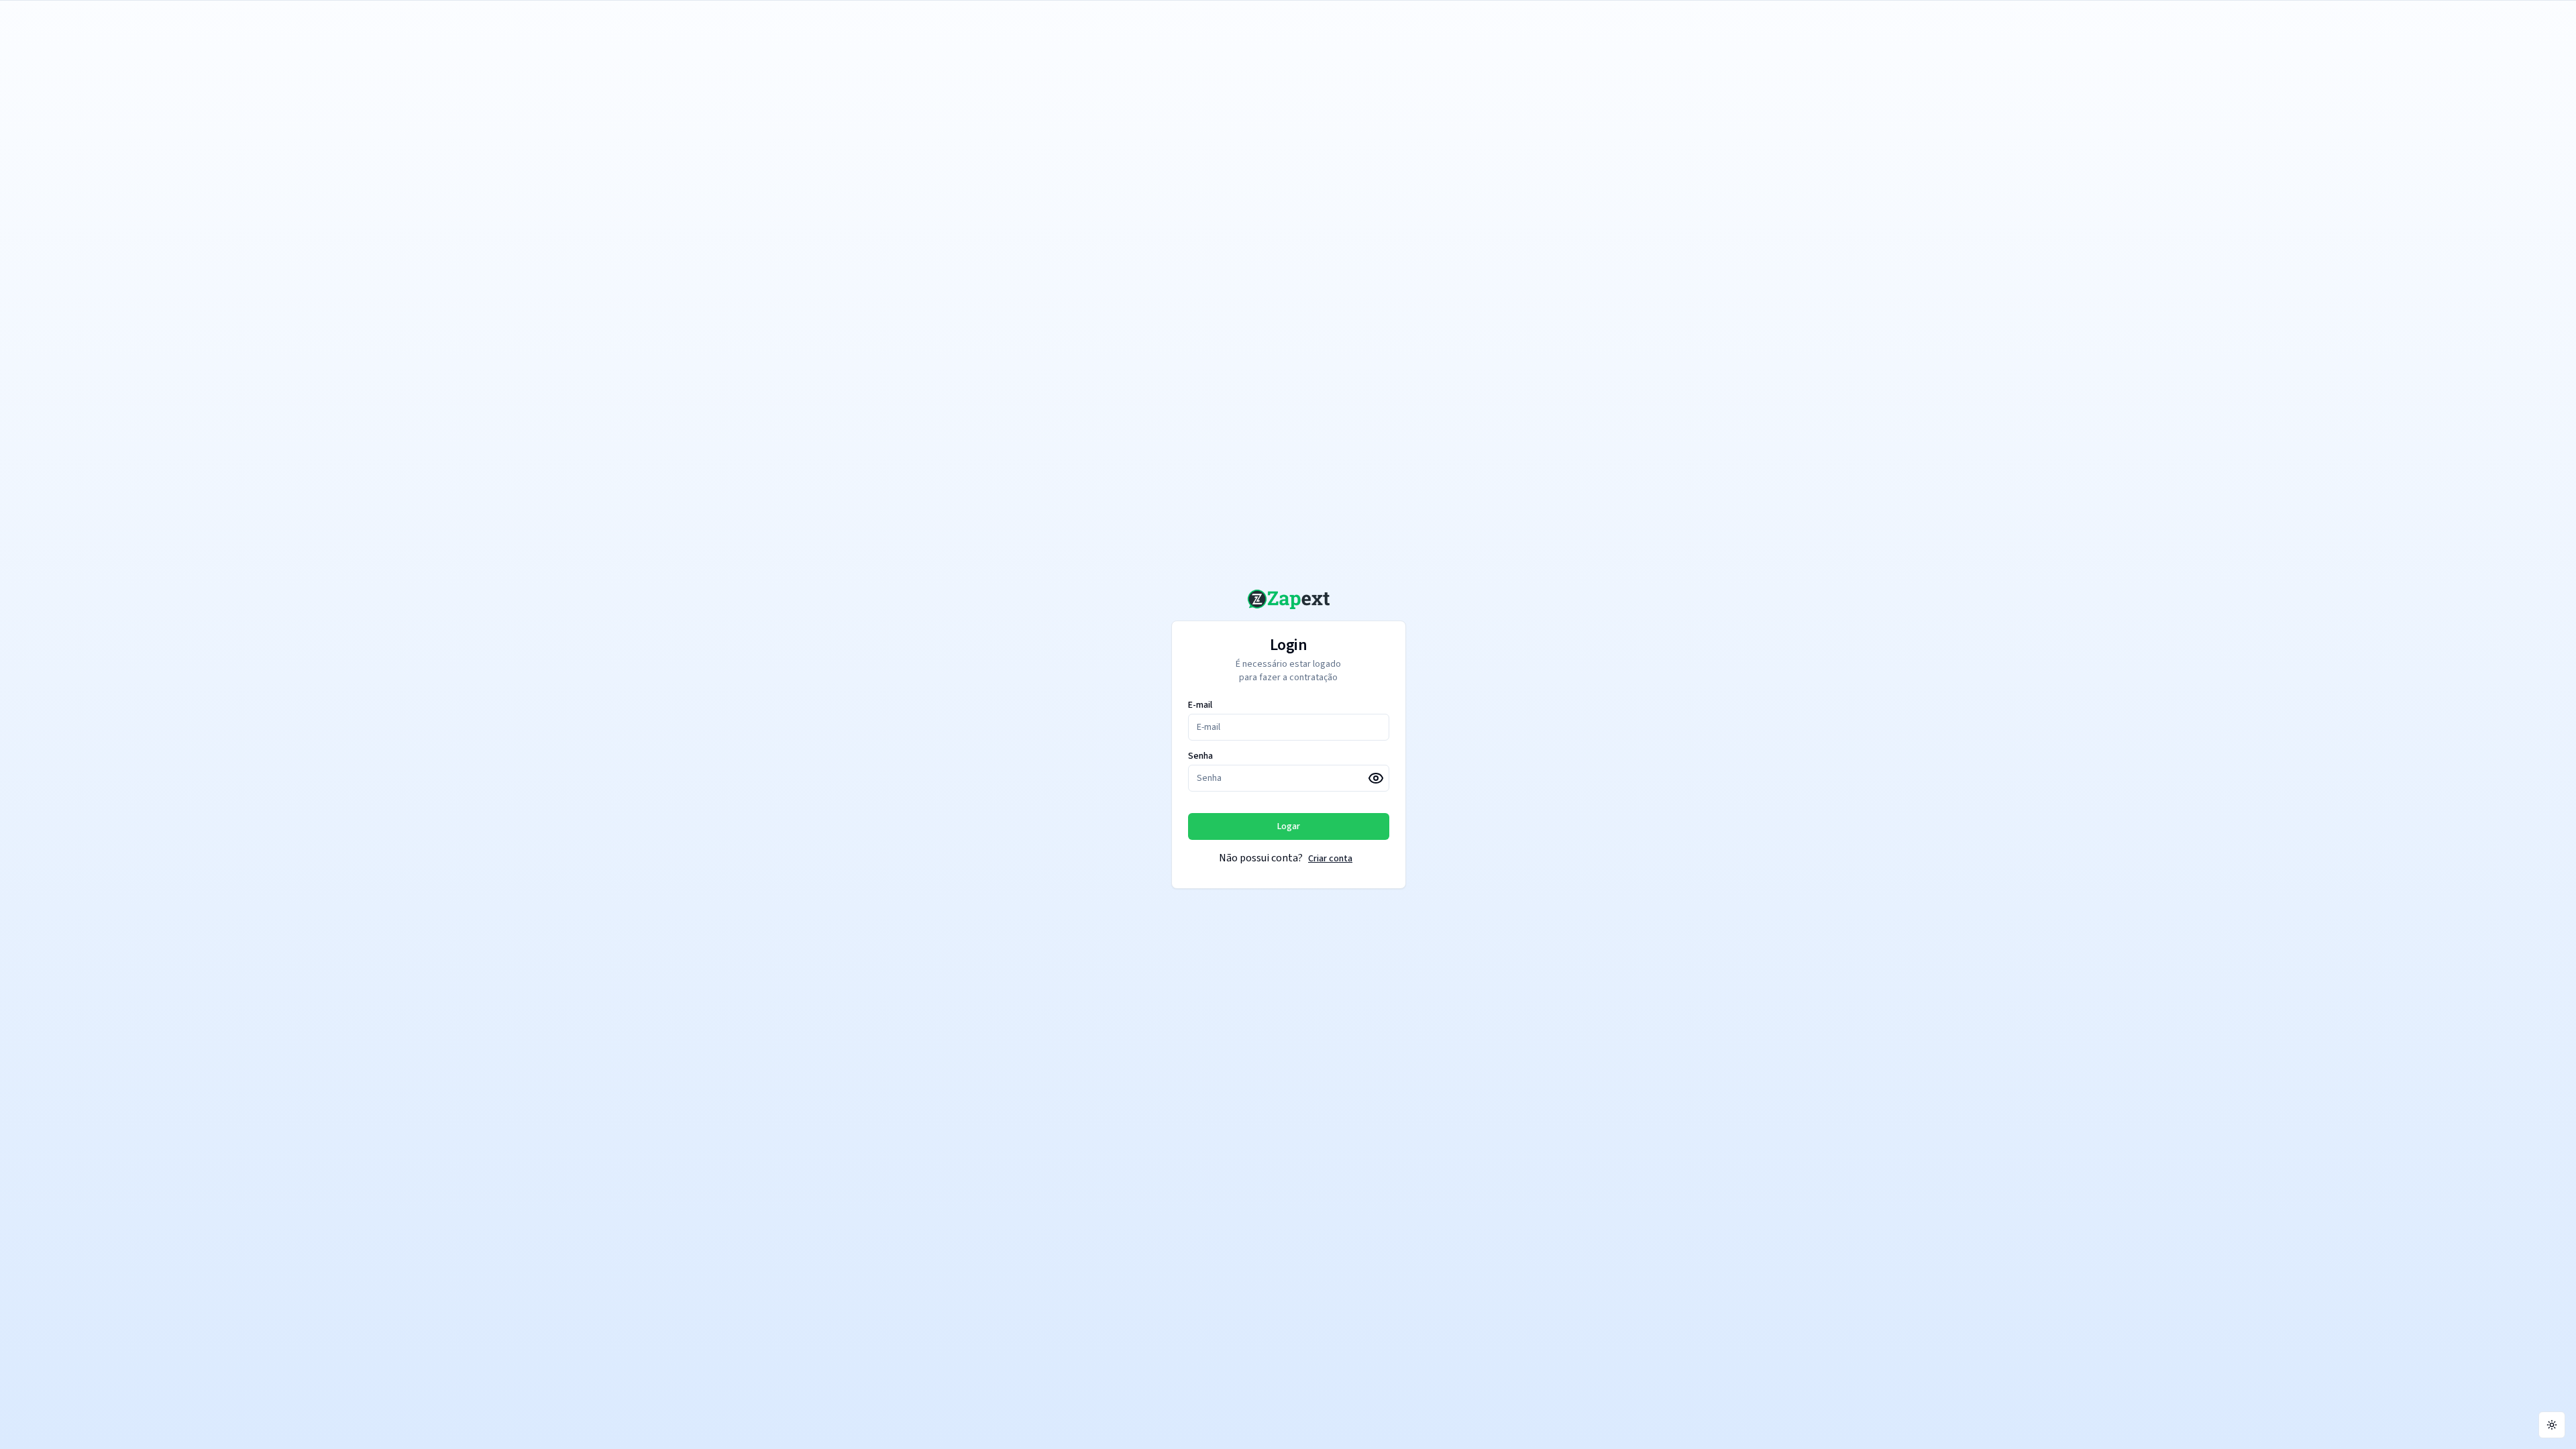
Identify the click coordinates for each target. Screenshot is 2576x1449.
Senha (1200, 756)
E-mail (1200, 705)
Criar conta (1330, 859)
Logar (1289, 826)
